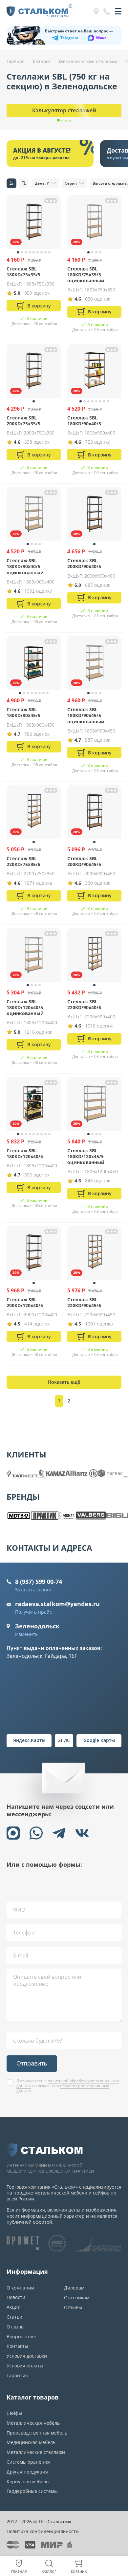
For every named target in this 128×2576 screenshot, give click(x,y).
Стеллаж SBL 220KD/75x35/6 (23, 861)
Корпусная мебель (28, 2482)
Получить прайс (33, 1612)
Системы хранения (28, 2462)
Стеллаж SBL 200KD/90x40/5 (84, 563)
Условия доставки (27, 2356)
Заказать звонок (33, 1590)
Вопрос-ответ (22, 2336)
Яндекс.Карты (29, 1740)
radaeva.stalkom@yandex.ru (57, 1604)
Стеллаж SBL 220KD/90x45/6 (84, 1302)
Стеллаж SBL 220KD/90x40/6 (84, 1004)
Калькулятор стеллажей (64, 110)
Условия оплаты (25, 2366)
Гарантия (17, 2375)
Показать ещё (64, 1382)
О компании (20, 2288)
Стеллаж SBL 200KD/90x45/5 (84, 861)
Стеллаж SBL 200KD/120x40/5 (25, 1302)
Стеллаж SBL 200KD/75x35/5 (23, 421)
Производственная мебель (37, 2433)
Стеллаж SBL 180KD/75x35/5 (23, 272)
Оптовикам (77, 2298)
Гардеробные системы (32, 2491)
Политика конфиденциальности (43, 2531)
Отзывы (16, 2327)
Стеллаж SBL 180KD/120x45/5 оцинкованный (86, 1156)
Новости (16, 2297)
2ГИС (64, 1740)
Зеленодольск (37, 1626)
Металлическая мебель (33, 2423)
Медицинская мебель (31, 2442)
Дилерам (74, 2288)
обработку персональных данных (63, 2088)
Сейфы (14, 2413)
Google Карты (99, 1740)
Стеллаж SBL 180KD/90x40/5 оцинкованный (25, 566)
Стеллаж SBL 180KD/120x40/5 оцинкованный (25, 1007)
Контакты (17, 2346)
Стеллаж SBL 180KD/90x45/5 (23, 712)
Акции (14, 2307)
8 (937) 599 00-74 (39, 1582)
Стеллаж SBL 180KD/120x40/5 (25, 1153)
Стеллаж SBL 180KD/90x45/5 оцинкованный (86, 715)
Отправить (32, 2063)
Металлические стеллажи (36, 2452)
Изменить (26, 1634)
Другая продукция (27, 2472)
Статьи (14, 2317)
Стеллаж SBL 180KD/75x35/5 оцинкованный (86, 275)
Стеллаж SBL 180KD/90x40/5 (84, 421)
